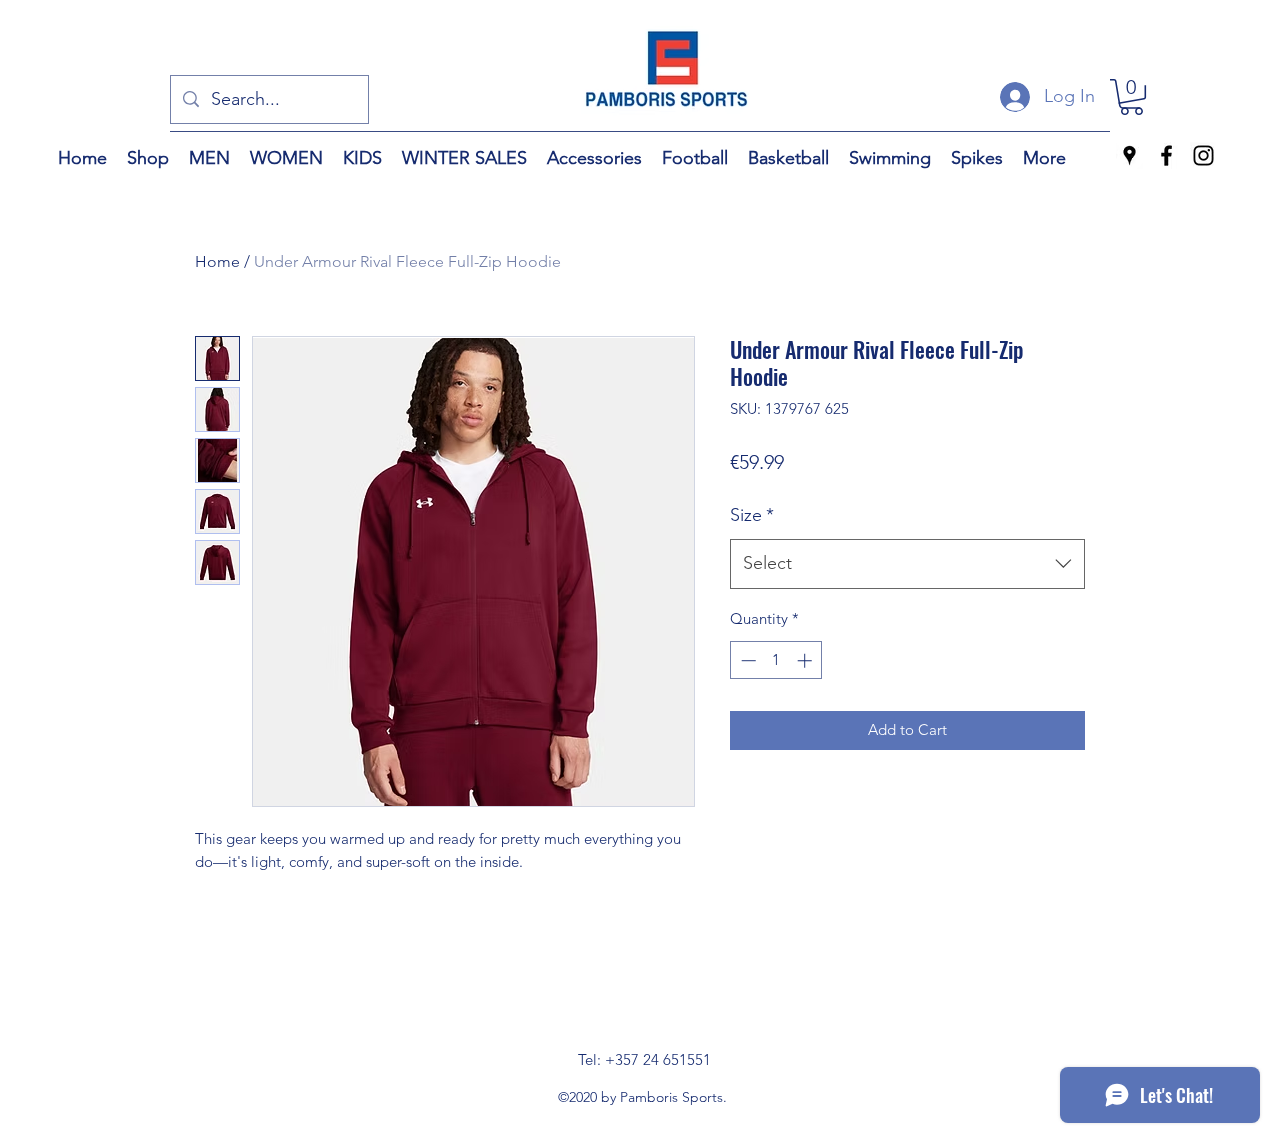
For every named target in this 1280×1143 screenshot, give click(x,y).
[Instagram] (1203, 155)
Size (752, 515)
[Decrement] (746, 660)
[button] (1131, 97)
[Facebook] (1166, 155)
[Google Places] (1129, 155)
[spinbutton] (776, 660)
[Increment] (806, 660)
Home (217, 261)
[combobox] (907, 564)
